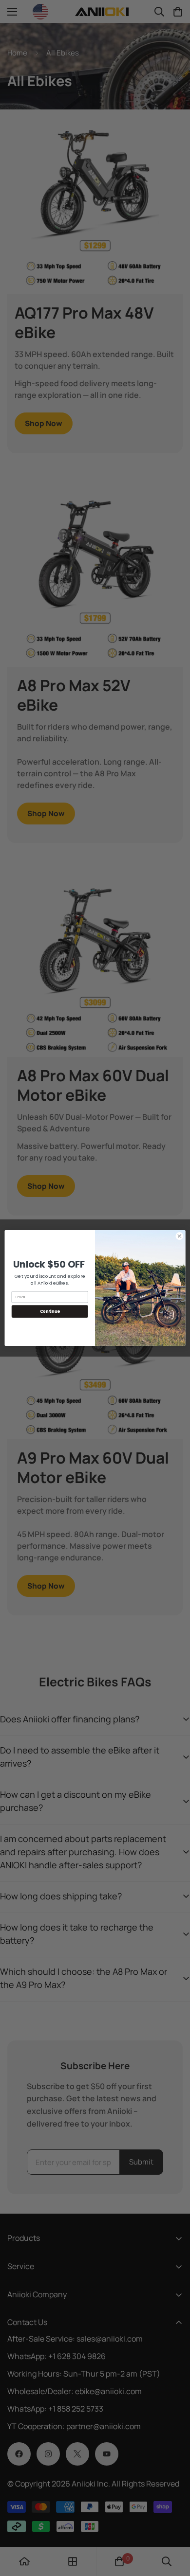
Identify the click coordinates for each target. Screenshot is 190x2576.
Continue (50, 1311)
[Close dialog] (180, 1236)
